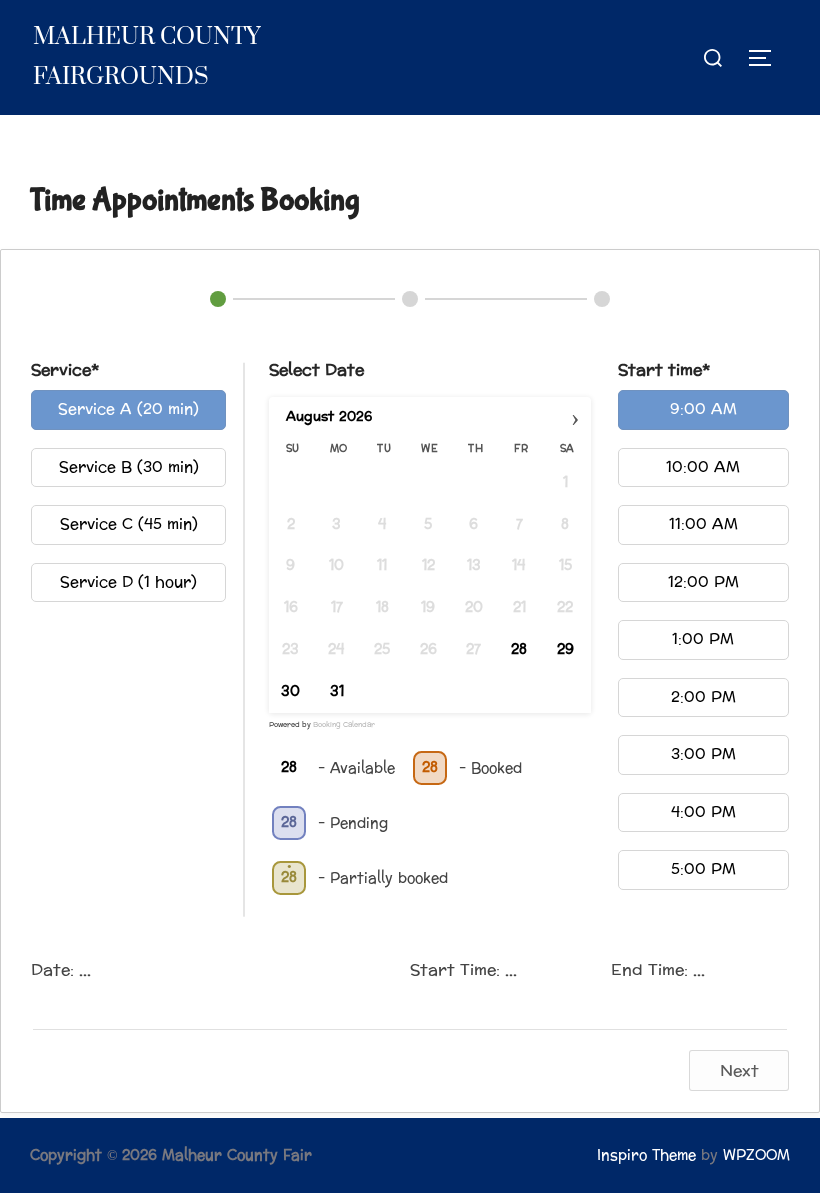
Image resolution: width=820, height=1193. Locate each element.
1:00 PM (703, 639)
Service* (65, 369)
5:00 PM (703, 869)
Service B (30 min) (129, 467)
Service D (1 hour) (128, 582)
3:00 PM (703, 754)
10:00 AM (703, 467)
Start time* (664, 369)
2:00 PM (703, 697)
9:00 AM (703, 409)
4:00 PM (703, 812)
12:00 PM (703, 582)
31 (337, 692)
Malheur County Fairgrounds (146, 57)
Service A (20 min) (128, 409)
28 (519, 650)
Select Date (316, 369)
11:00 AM (703, 524)
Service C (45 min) (129, 524)
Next (739, 1070)
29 (565, 650)
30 (290, 692)
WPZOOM (756, 1155)
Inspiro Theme (646, 1155)
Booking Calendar (344, 724)
